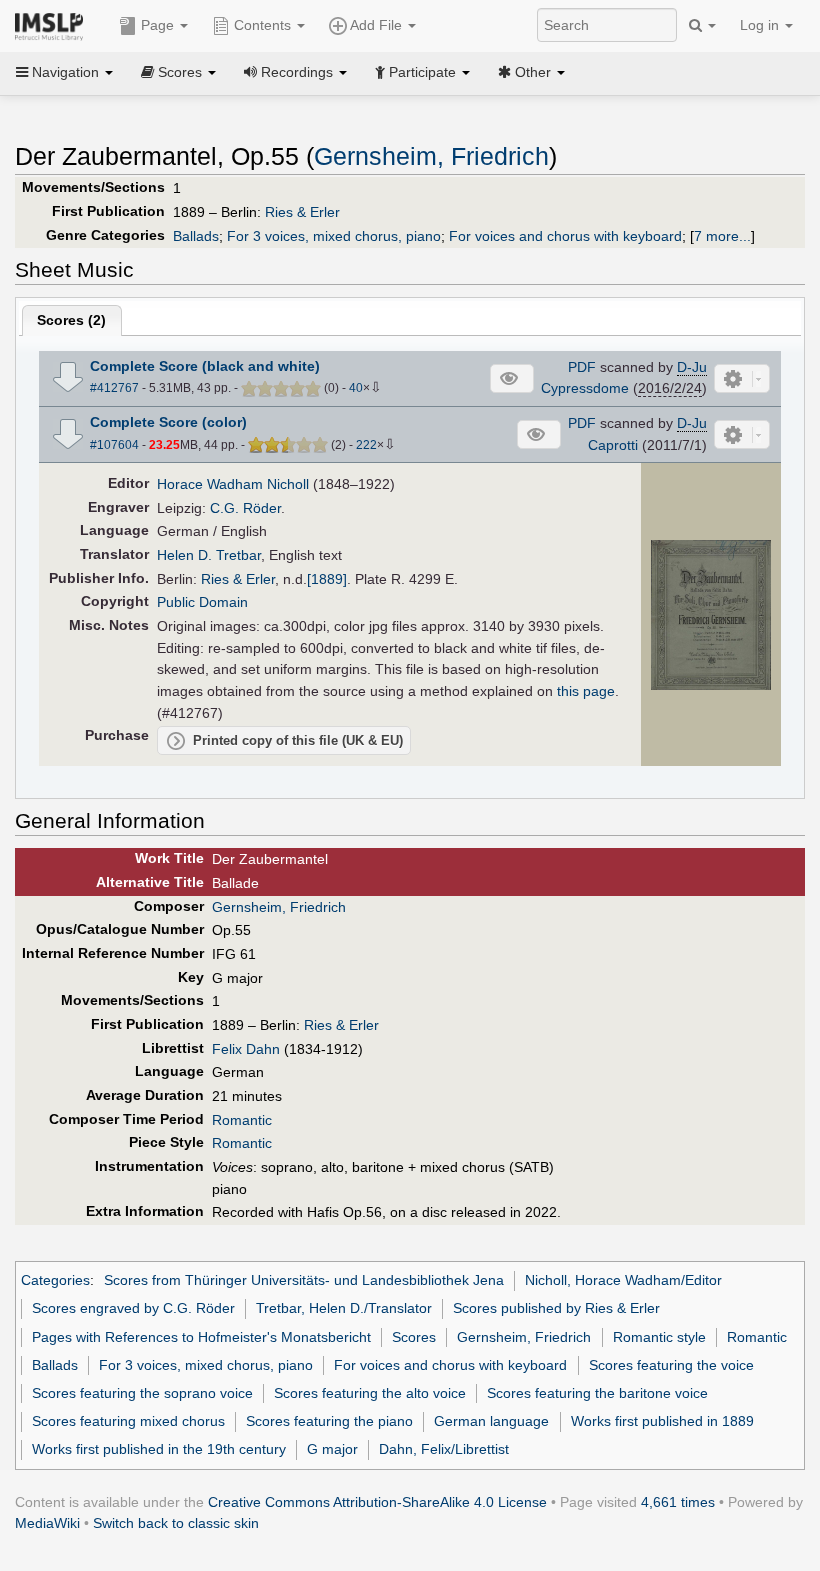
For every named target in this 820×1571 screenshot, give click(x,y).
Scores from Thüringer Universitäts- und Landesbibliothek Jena (304, 1280)
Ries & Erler (302, 212)
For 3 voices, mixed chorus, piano (334, 236)
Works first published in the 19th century (159, 1449)
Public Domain (202, 602)
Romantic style (659, 1337)
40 (356, 388)
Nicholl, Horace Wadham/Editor (623, 1280)
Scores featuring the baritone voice (597, 1393)
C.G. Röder (245, 508)
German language (491, 1421)
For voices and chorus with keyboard (565, 236)
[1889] (327, 579)
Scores (414, 1337)
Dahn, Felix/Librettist (444, 1449)
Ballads (196, 236)
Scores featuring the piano (329, 1421)
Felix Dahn (246, 1049)
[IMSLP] (53, 25)
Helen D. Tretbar (209, 555)
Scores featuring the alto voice (370, 1393)
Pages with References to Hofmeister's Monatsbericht (201, 1337)
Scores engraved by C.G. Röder (133, 1308)
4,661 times (678, 1502)
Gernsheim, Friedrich (431, 156)
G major (332, 1449)
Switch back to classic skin (176, 1523)
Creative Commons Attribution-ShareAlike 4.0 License (377, 1502)
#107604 (114, 445)
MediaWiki (47, 1523)
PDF (582, 367)
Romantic (242, 1120)
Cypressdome (585, 388)
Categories (55, 1280)
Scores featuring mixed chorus (128, 1421)
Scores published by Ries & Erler (556, 1308)
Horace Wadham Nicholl (233, 484)
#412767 (114, 388)
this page (586, 691)
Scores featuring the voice (671, 1365)
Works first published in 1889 (662, 1421)
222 (366, 445)
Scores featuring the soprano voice (142, 1393)
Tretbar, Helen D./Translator (344, 1308)
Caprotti (613, 445)
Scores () (71, 320)
